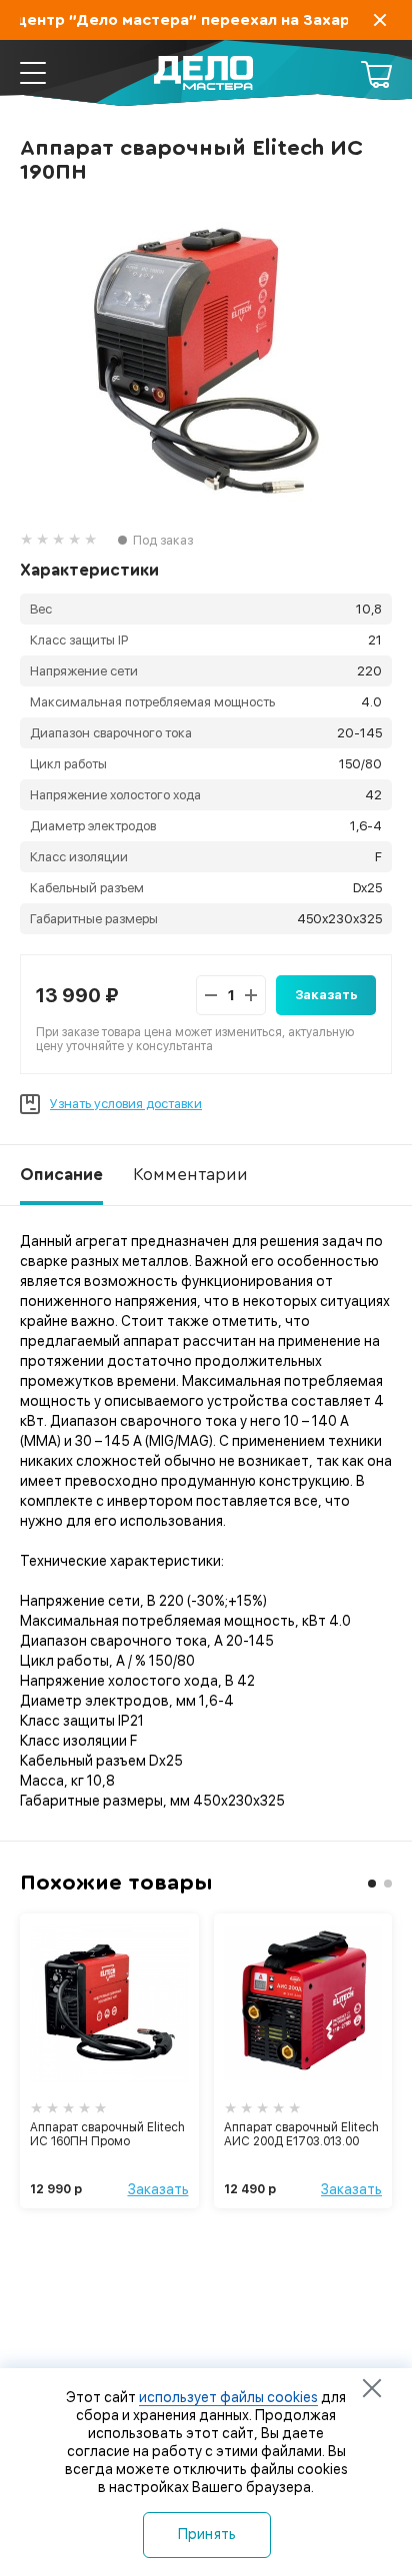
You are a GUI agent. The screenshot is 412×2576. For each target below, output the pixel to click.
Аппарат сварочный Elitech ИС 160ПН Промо (107, 2134)
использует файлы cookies (228, 2397)
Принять (207, 2534)
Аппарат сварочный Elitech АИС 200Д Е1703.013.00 (301, 2134)
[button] (372, 1884)
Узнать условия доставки (126, 1104)
